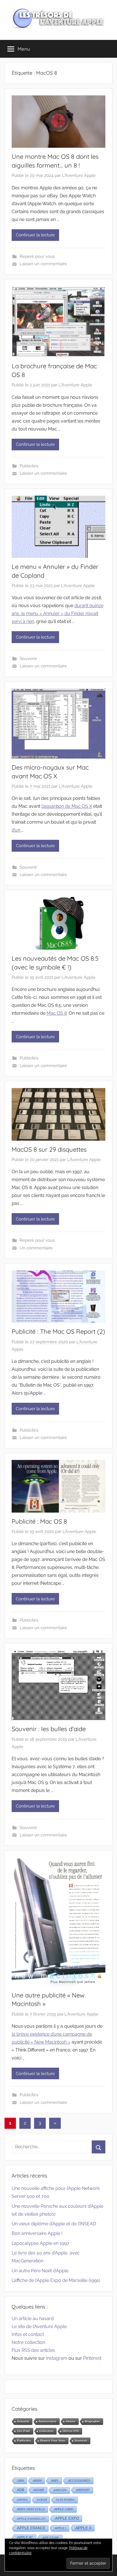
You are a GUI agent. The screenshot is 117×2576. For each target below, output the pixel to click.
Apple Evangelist (31, 2519)
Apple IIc (25, 2538)
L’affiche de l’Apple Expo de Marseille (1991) (56, 2280)
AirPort (83, 2490)
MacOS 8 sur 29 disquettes (49, 1149)
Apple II (83, 2528)
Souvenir (28, 659)
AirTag (22, 2500)
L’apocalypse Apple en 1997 (40, 2243)
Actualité (23, 2421)
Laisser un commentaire (43, 264)
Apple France (31, 2528)
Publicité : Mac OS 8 (39, 1521)
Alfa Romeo (65, 2500)
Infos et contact (28, 2334)
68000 (37, 2481)
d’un (16, 830)
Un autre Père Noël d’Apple (40, 2271)
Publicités (29, 466)
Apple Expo (67, 2519)
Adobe (39, 2490)
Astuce (71, 2421)
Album (42, 2500)
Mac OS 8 (57, 1013)
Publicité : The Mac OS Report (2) (58, 1331)
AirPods (60, 2490)
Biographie (92, 2421)
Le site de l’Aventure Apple (39, 2326)
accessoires (79, 2481)
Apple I (60, 2528)
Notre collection (28, 2342)
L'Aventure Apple (79, 175)
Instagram (57, 2358)
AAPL (55, 2481)
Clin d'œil (24, 2431)
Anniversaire (48, 2421)
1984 (20, 2481)
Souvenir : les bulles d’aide (49, 1729)
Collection (46, 2431)
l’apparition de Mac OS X (67, 806)
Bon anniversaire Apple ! (37, 2233)
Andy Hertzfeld (31, 2509)
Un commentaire (36, 1248)
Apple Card (64, 2509)
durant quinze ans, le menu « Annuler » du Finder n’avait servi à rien (58, 614)
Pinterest (92, 2358)
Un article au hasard (33, 2319)
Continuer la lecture (35, 235)
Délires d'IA (71, 2431)
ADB (21, 2490)
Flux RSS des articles (33, 2350)
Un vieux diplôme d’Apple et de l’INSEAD (54, 2224)
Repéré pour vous (37, 256)
